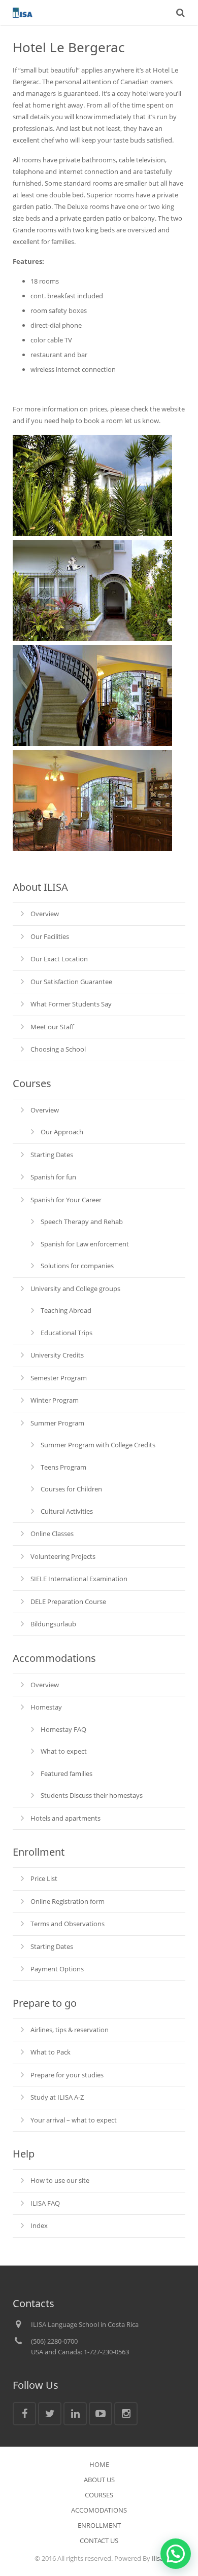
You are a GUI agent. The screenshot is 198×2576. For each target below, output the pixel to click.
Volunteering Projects (63, 1556)
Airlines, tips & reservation (70, 2030)
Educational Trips (67, 1333)
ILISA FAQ (45, 2203)
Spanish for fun (53, 1177)
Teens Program (63, 1467)
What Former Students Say (71, 1004)
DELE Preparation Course (68, 1602)
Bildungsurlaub (53, 1624)
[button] (176, 2554)
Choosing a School (58, 1049)
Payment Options (57, 1969)
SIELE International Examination (79, 1579)
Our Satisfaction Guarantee (71, 982)
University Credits (57, 1355)
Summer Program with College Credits (98, 1445)
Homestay (46, 1707)
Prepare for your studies (67, 2075)
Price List (44, 1878)
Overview (45, 914)
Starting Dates (52, 1155)
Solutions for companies (77, 1266)
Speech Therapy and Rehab (82, 1222)
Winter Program (55, 1400)
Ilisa (158, 2558)
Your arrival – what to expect (74, 2120)
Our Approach (62, 1132)
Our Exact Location (59, 959)
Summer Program (57, 1423)
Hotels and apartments (65, 1818)
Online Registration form (68, 1901)
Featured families (67, 1773)
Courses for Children (71, 1489)
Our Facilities (50, 936)
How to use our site (60, 2180)
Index (39, 2225)
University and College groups (75, 1289)
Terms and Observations (68, 1924)
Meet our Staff (52, 1027)
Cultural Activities (67, 1511)
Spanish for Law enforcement (85, 1244)
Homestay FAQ (63, 1729)
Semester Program (59, 1378)
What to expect (64, 1751)
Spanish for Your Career (66, 1200)
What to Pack (51, 2052)
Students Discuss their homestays (92, 1795)
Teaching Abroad (66, 1310)
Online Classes (52, 1534)
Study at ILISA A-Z (57, 2097)
